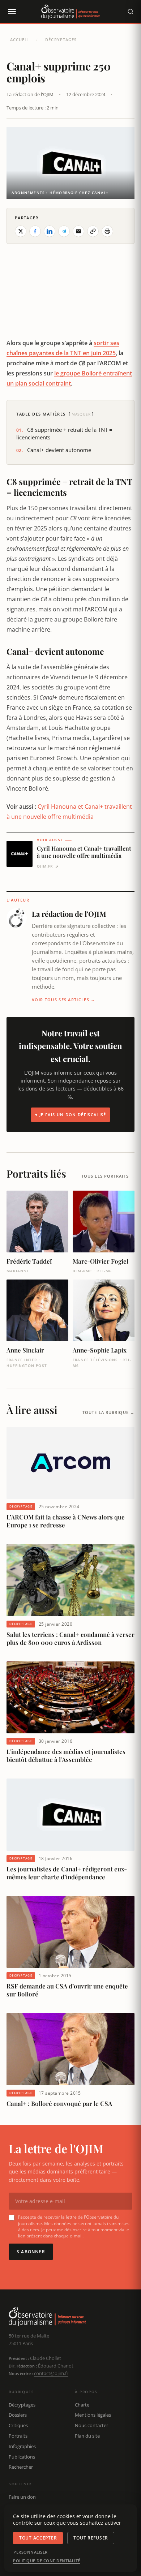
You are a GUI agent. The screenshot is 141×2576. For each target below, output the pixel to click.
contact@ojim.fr (51, 2373)
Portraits (18, 2436)
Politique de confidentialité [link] (47, 2561)
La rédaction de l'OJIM (30, 94)
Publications (22, 2457)
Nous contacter (91, 2425)
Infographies (22, 2446)
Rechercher (21, 2467)
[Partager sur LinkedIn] (50, 231)
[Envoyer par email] (78, 231)
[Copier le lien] (93, 231)
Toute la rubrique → (108, 1412)
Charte (82, 2405)
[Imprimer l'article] (107, 231)
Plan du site (87, 2436)
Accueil (20, 40)
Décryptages (61, 40)
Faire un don (22, 2497)
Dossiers (18, 2415)
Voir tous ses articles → (64, 1000)
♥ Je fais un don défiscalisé (71, 1115)
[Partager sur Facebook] (35, 231)
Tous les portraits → (108, 1176)
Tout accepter (38, 2538)
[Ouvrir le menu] (12, 12)
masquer (81, 414)
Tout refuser (91, 2538)
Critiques (18, 2425)
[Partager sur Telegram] (64, 231)
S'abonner (31, 2252)
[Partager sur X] (21, 231)
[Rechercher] (131, 12)
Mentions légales (93, 2415)
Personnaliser (31, 2552)
